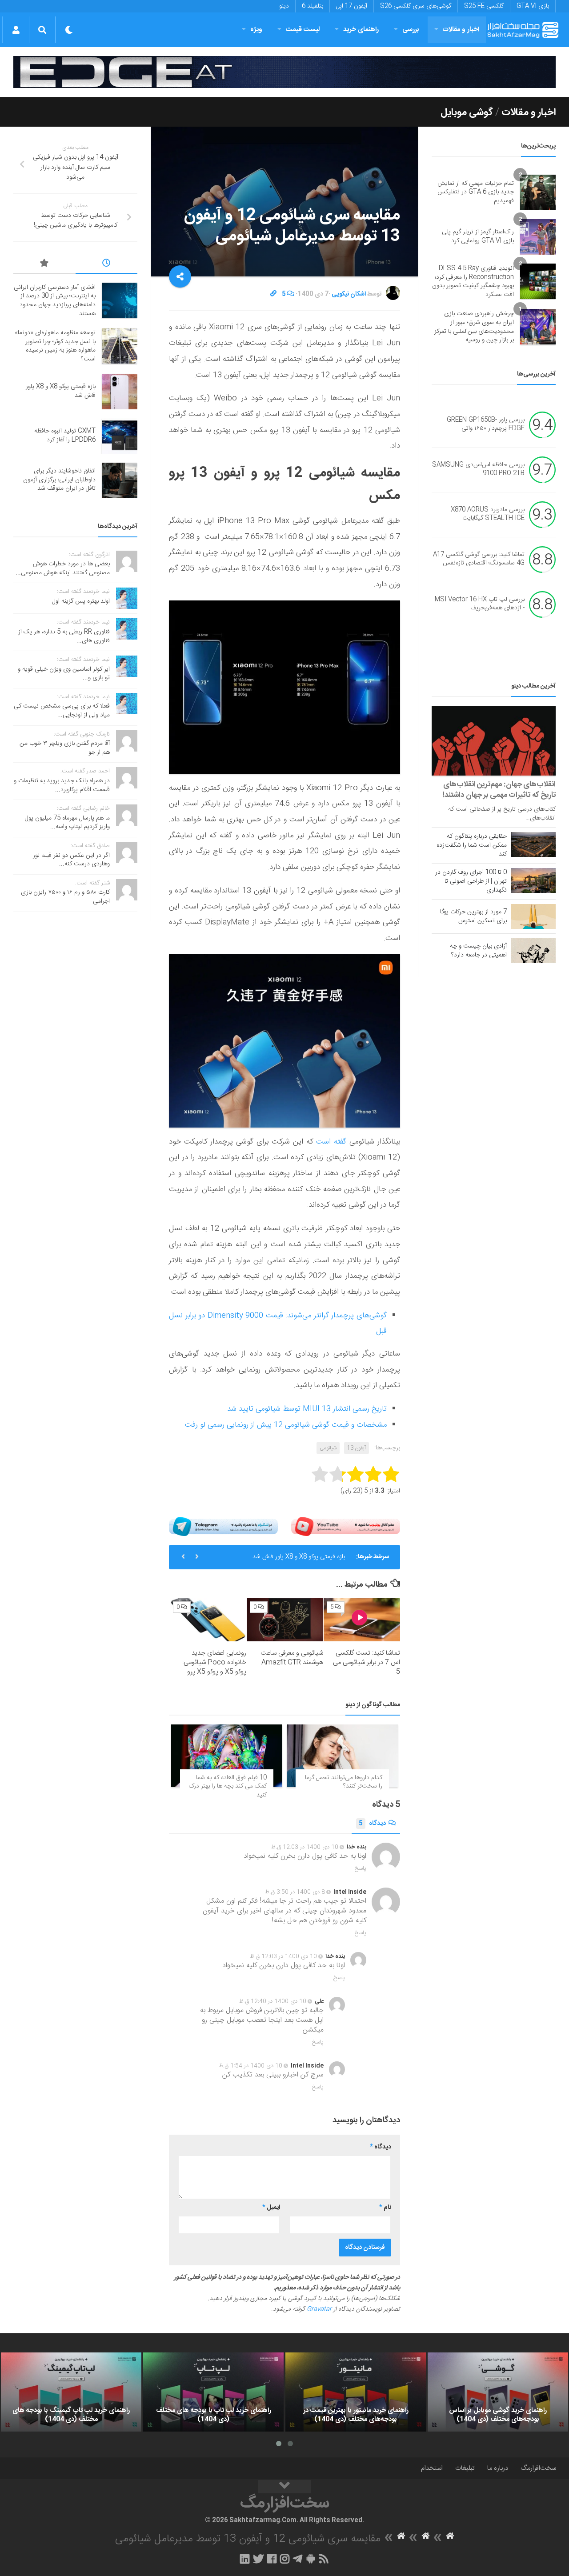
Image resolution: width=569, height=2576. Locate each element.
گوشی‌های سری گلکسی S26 (416, 6)
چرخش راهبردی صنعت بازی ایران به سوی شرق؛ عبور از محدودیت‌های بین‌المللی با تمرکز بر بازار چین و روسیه (474, 327)
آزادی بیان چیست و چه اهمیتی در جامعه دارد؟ (478, 951)
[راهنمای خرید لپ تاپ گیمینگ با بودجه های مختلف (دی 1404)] (71, 2392)
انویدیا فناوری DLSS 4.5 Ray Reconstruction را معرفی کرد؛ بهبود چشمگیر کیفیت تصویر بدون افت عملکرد (473, 282)
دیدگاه (372, 1824)
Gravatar (319, 2309)
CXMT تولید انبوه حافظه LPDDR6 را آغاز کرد (289, 1564)
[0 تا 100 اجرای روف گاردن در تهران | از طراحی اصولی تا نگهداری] (533, 880)
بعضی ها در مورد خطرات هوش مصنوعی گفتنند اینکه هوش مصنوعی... (63, 568)
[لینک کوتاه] (273, 294)
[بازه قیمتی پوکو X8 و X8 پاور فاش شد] (120, 392)
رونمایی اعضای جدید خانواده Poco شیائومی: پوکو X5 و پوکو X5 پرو (214, 1662)
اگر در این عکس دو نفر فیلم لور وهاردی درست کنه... (71, 860)
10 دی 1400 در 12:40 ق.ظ (273, 2001)
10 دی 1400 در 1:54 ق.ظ (250, 2066)
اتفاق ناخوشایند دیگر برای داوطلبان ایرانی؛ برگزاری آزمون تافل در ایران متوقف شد (59, 480)
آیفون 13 (357, 1448)
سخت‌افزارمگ (538, 2468)
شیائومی (328, 1448)
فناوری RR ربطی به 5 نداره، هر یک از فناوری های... (64, 636)
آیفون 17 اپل (352, 6)
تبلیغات (465, 2468)
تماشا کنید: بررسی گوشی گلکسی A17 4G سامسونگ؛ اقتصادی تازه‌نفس (479, 559)
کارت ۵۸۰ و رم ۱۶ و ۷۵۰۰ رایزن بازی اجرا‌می (65, 897)
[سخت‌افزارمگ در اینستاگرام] (285, 2559)
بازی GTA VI (533, 6)
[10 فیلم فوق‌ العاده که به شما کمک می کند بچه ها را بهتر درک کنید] (227, 1756)
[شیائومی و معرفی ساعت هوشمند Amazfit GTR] (285, 1620)
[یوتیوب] (346, 1526)
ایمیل (271, 2208)
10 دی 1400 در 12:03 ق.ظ (305, 1847)
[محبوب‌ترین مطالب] (44, 264)
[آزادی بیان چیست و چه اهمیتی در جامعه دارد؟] (533, 951)
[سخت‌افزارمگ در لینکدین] (245, 2559)
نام (385, 2208)
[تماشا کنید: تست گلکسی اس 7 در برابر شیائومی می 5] (362, 1620)
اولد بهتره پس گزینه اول (81, 601)
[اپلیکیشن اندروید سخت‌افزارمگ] (311, 2559)
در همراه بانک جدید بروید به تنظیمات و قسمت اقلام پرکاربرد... (62, 785)
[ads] (284, 72)
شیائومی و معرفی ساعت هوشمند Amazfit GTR (292, 1658)
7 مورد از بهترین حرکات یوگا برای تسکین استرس (473, 916)
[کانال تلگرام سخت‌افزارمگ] (298, 2559)
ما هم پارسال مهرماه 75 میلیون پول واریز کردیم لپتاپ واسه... (67, 823)
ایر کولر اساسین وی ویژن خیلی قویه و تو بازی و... (64, 674)
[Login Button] (16, 30)
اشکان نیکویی (349, 294)
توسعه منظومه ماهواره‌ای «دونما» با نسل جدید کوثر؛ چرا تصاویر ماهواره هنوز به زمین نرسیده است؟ (55, 346)
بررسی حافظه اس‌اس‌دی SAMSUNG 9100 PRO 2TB (478, 469)
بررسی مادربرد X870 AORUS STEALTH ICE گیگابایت (488, 514)
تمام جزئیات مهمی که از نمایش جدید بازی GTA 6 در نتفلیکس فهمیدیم (476, 192)
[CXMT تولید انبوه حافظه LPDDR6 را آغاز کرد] (120, 436)
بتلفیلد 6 (313, 6)
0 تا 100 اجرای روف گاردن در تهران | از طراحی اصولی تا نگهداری (471, 881)
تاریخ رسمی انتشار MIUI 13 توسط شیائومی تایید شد (307, 1409)
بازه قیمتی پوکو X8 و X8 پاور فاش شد (61, 391)
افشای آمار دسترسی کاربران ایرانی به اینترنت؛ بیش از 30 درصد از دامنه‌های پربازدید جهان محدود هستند (55, 301)
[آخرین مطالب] (107, 264)
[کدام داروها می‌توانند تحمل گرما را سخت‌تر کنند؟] (342, 1756)
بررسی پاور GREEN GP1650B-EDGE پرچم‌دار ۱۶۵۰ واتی (486, 424)
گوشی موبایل (467, 112)
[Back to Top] (284, 2487)
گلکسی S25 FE (484, 6)
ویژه (256, 30)
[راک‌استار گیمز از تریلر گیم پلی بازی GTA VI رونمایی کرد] (538, 237)
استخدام (432, 2468)
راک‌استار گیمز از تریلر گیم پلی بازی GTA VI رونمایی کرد (478, 236)
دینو (284, 6)
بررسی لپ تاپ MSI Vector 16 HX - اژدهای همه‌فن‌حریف (480, 604)
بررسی (411, 30)
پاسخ (361, 1868)
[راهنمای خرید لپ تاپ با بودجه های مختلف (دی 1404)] (213, 2392)
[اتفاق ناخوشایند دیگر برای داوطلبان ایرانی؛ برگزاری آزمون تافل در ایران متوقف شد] (120, 480)
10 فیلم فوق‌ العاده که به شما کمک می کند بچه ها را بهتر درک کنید (228, 1786)
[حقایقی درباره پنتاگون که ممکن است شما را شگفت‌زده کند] (533, 844)
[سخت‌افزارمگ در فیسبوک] (272, 2559)
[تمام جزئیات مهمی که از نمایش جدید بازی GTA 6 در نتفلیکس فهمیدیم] (538, 192)
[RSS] (324, 2559)
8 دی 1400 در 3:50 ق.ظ (295, 1892)
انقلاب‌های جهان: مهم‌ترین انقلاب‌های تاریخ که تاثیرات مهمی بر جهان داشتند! (499, 790)
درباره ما (498, 2468)
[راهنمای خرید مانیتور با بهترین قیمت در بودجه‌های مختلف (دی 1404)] (356, 2392)
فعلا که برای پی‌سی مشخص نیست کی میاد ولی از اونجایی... (62, 711)
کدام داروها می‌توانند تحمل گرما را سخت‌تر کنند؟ (344, 1782)
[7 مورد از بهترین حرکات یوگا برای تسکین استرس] (533, 916)
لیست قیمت (303, 30)
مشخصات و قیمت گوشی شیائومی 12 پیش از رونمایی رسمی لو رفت (286, 1425)
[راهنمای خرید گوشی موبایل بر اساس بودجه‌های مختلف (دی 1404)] (498, 2392)
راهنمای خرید (361, 30)
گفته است (331, 1142)
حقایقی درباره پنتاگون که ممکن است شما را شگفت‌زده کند (472, 845)
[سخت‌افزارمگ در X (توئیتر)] (258, 2559)
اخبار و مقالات (461, 30)
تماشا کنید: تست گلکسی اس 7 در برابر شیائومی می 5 (367, 1662)
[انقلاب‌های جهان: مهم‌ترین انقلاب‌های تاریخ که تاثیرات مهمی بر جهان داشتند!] (494, 741)
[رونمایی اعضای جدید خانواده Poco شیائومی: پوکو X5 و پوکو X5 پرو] (208, 1620)
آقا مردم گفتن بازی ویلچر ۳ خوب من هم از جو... (65, 748)
